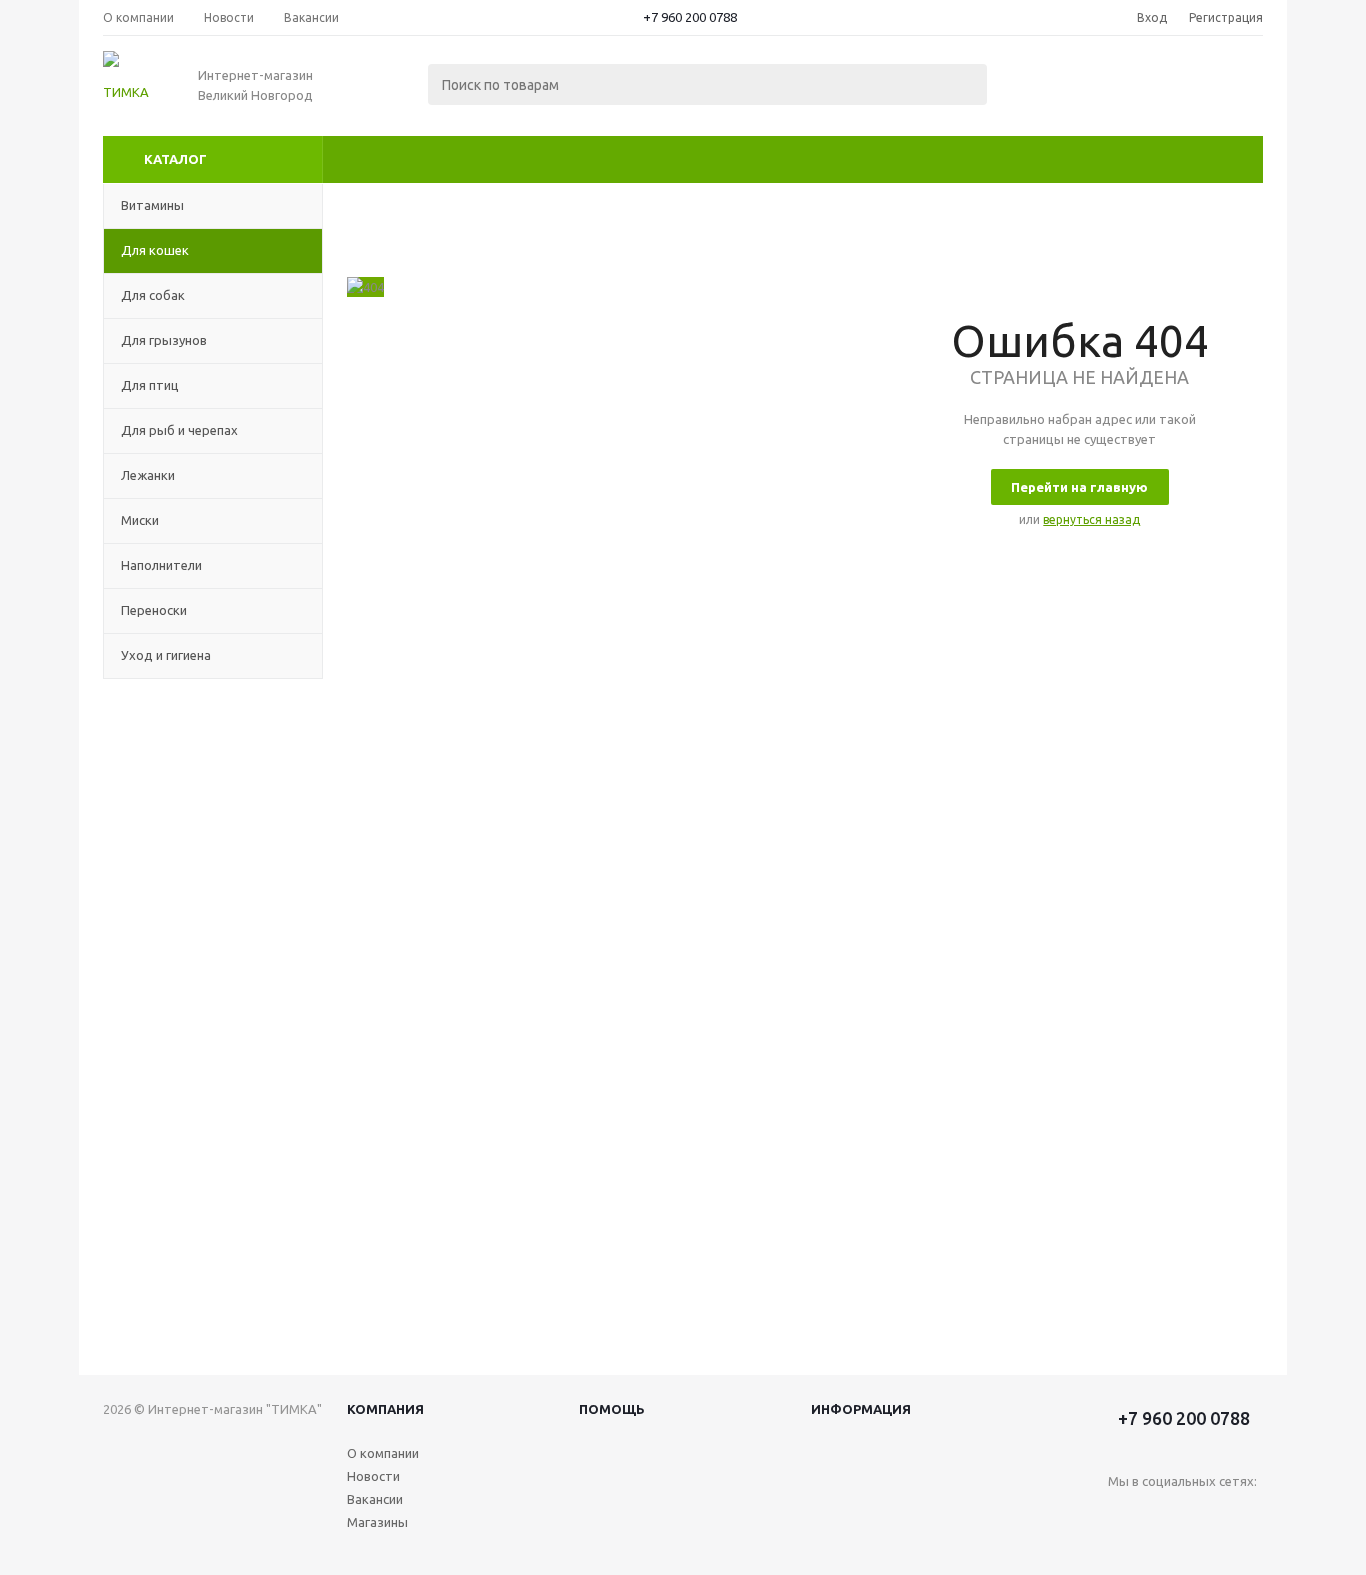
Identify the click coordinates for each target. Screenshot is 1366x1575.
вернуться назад (1091, 519)
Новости (373, 1476)
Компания (385, 1409)
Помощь (612, 1409)
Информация (861, 1409)
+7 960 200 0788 (690, 17)
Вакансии (375, 1499)
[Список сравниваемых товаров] (1043, 86)
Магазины (377, 1522)
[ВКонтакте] (1123, 1514)
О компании (383, 1453)
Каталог (175, 159)
